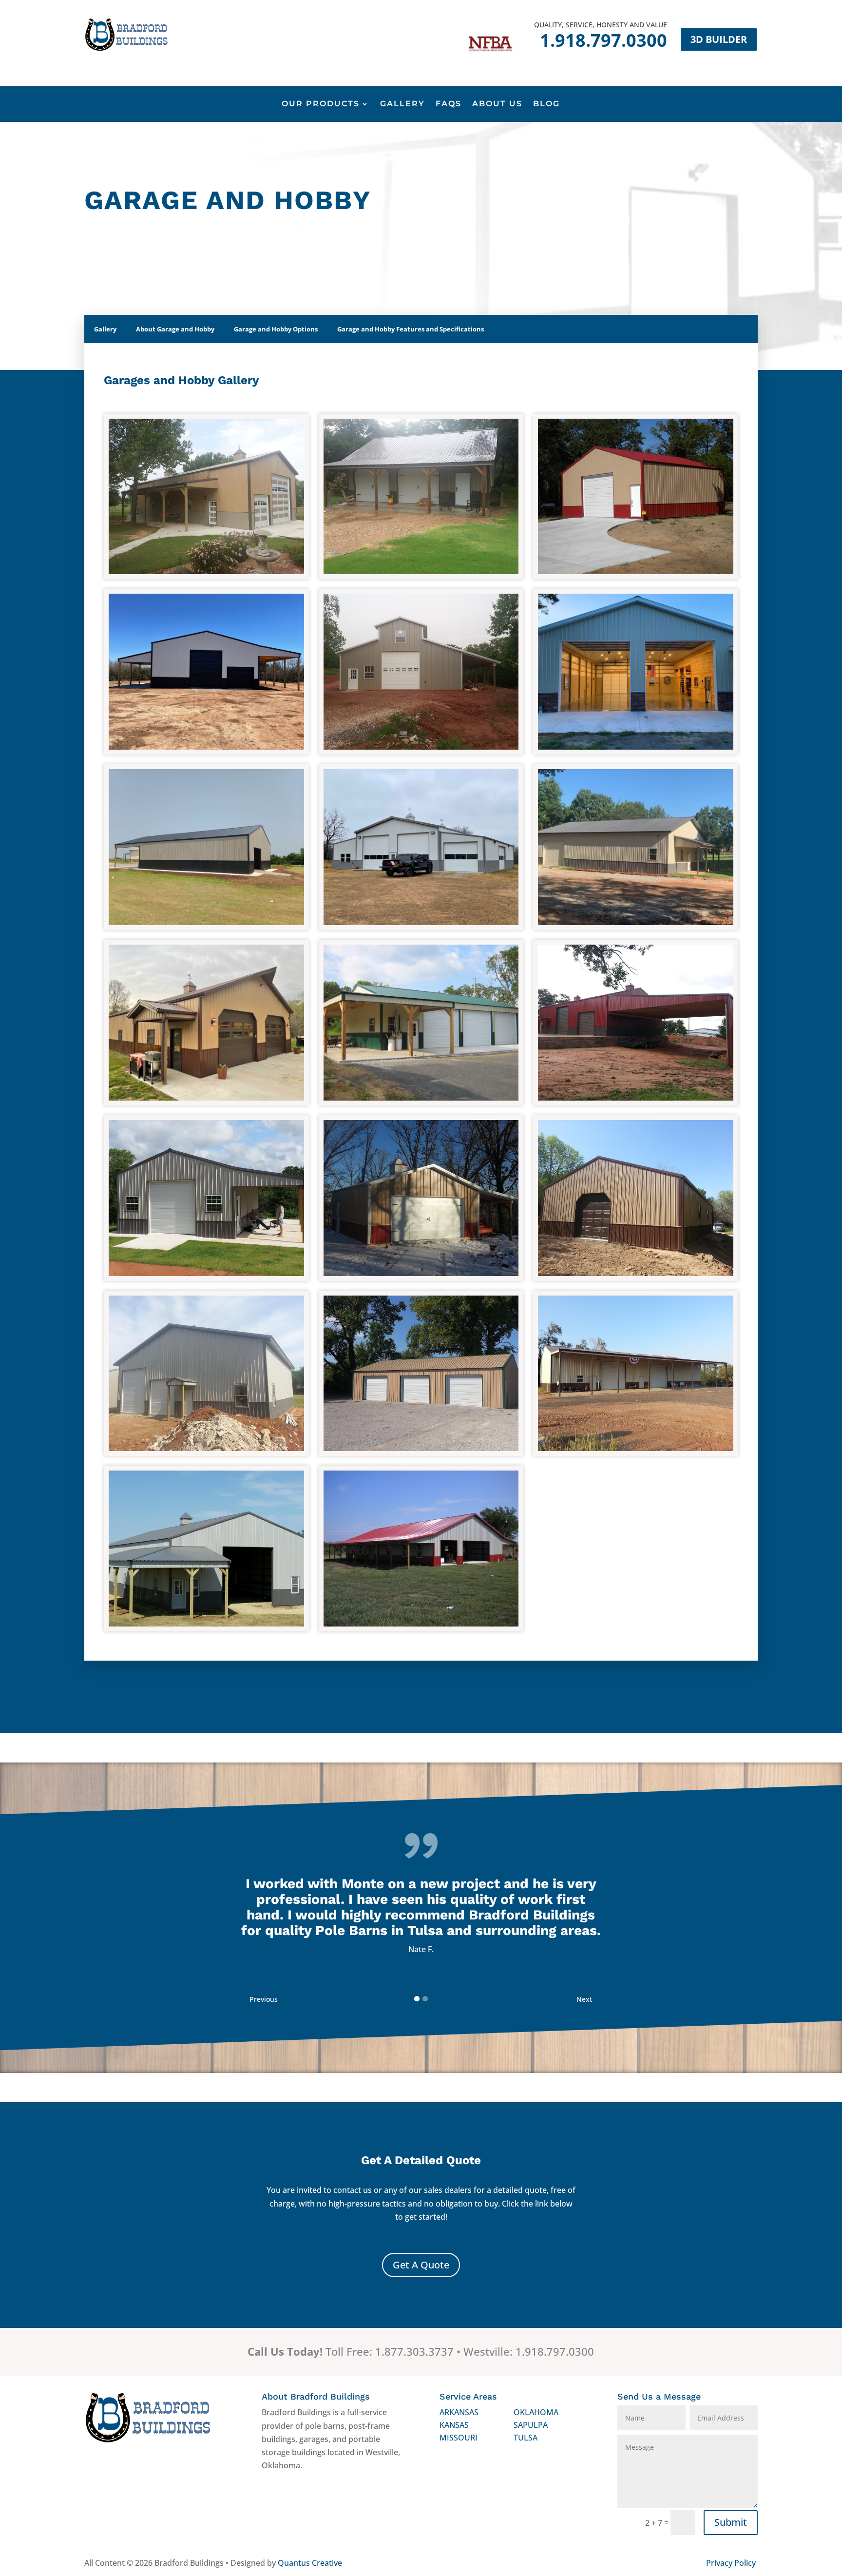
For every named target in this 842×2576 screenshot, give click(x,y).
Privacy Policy (731, 2563)
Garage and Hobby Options (276, 329)
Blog (546, 104)
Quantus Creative (310, 2563)
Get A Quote (421, 2265)
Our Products (321, 104)
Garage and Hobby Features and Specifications (411, 329)
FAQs (449, 104)
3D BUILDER (719, 39)
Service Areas (468, 2396)
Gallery (402, 104)
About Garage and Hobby (175, 329)
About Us (497, 104)
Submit (731, 2522)
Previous (264, 1999)
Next (584, 1999)
